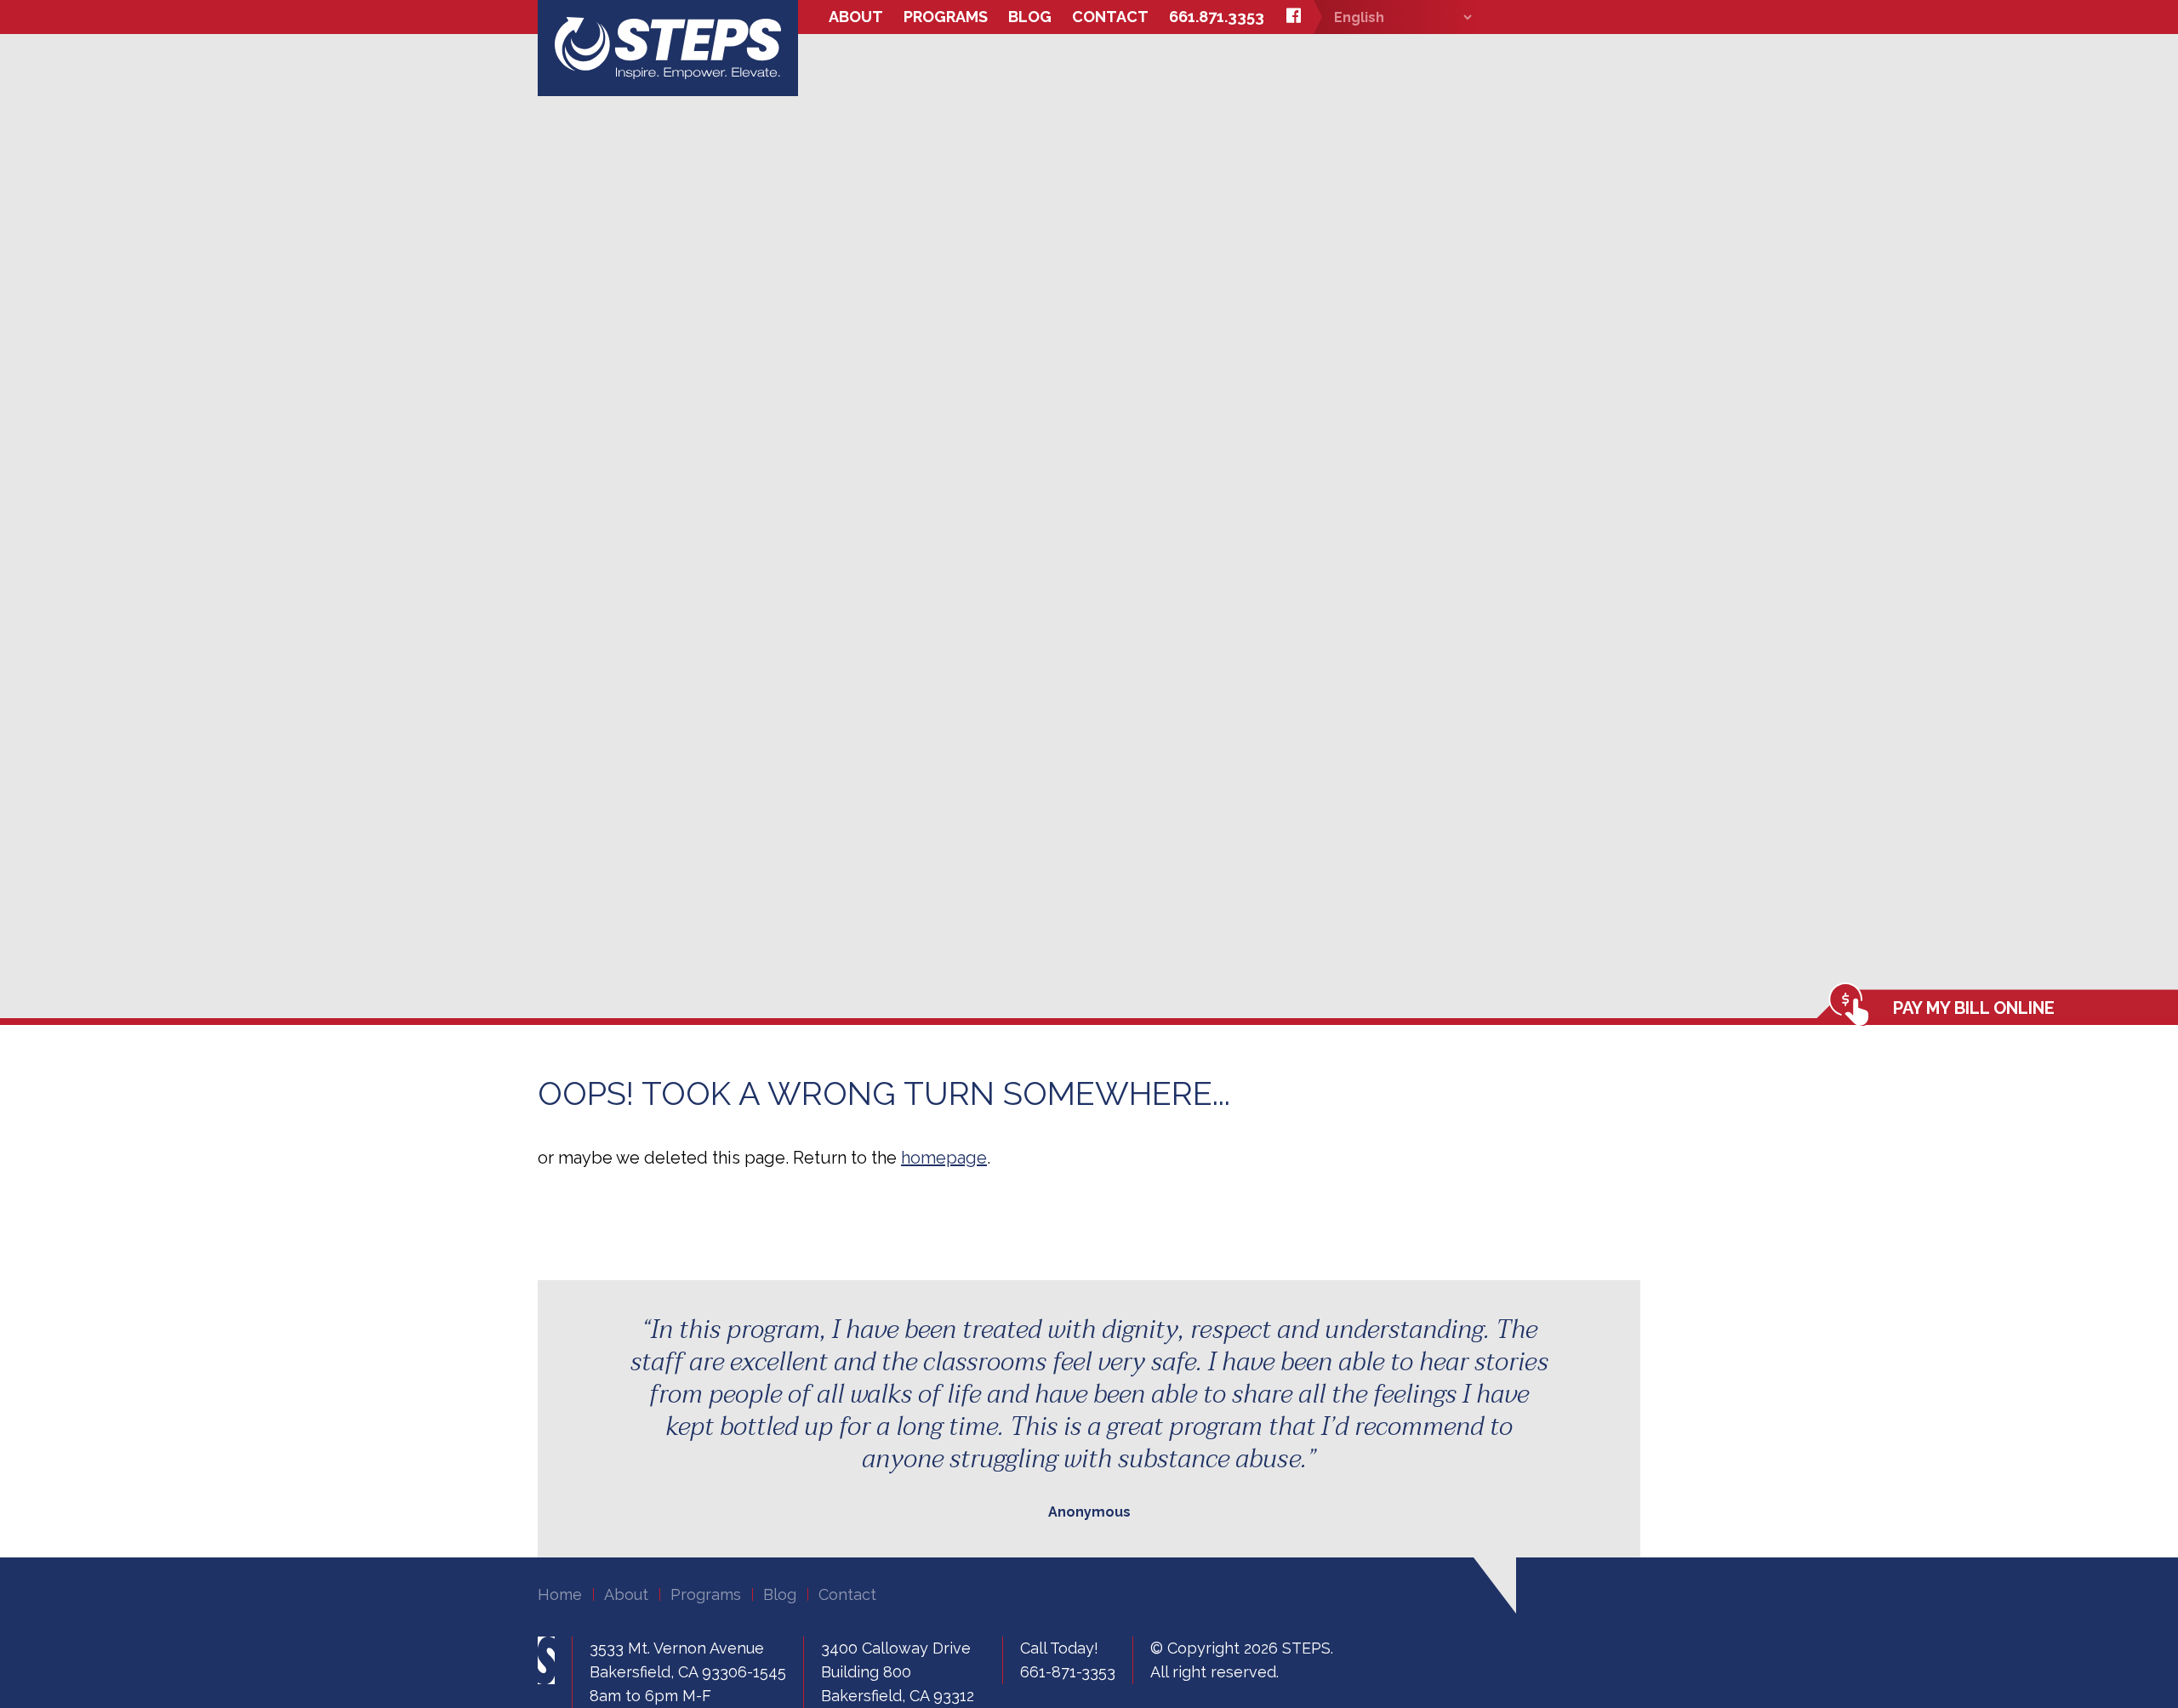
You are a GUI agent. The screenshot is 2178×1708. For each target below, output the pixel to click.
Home (560, 1594)
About (856, 17)
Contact (1110, 17)
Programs (946, 17)
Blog (1030, 17)
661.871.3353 (1217, 17)
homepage (944, 1158)
